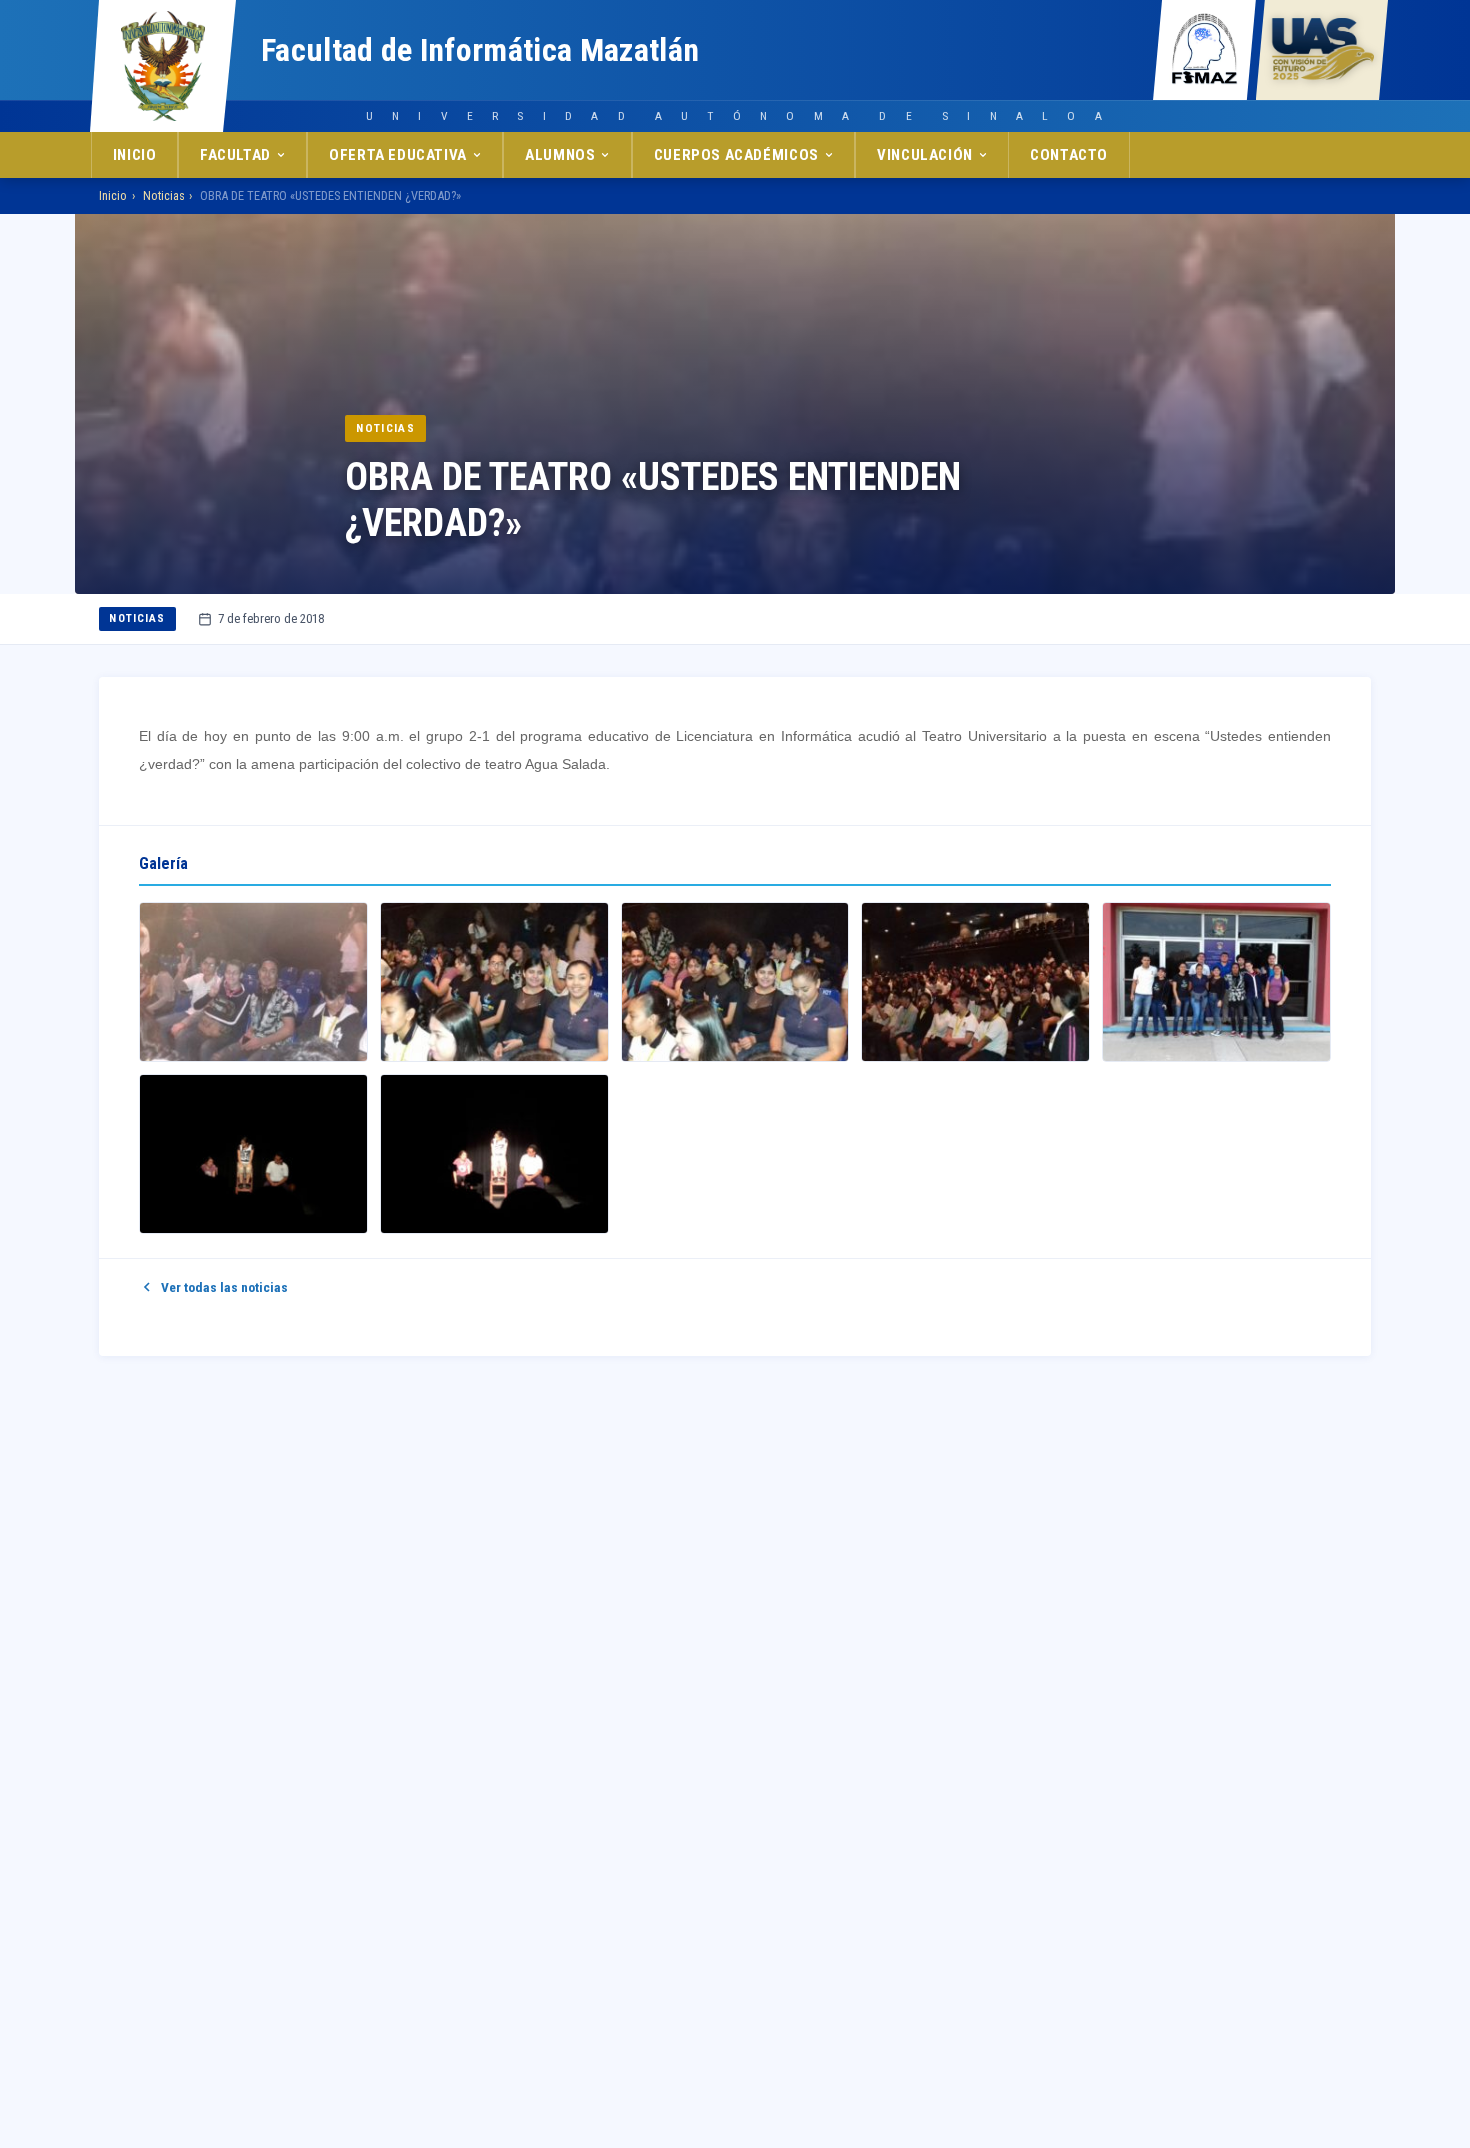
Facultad (235, 155)
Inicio (135, 155)
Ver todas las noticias (224, 1287)
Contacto (1069, 155)
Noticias (164, 195)
